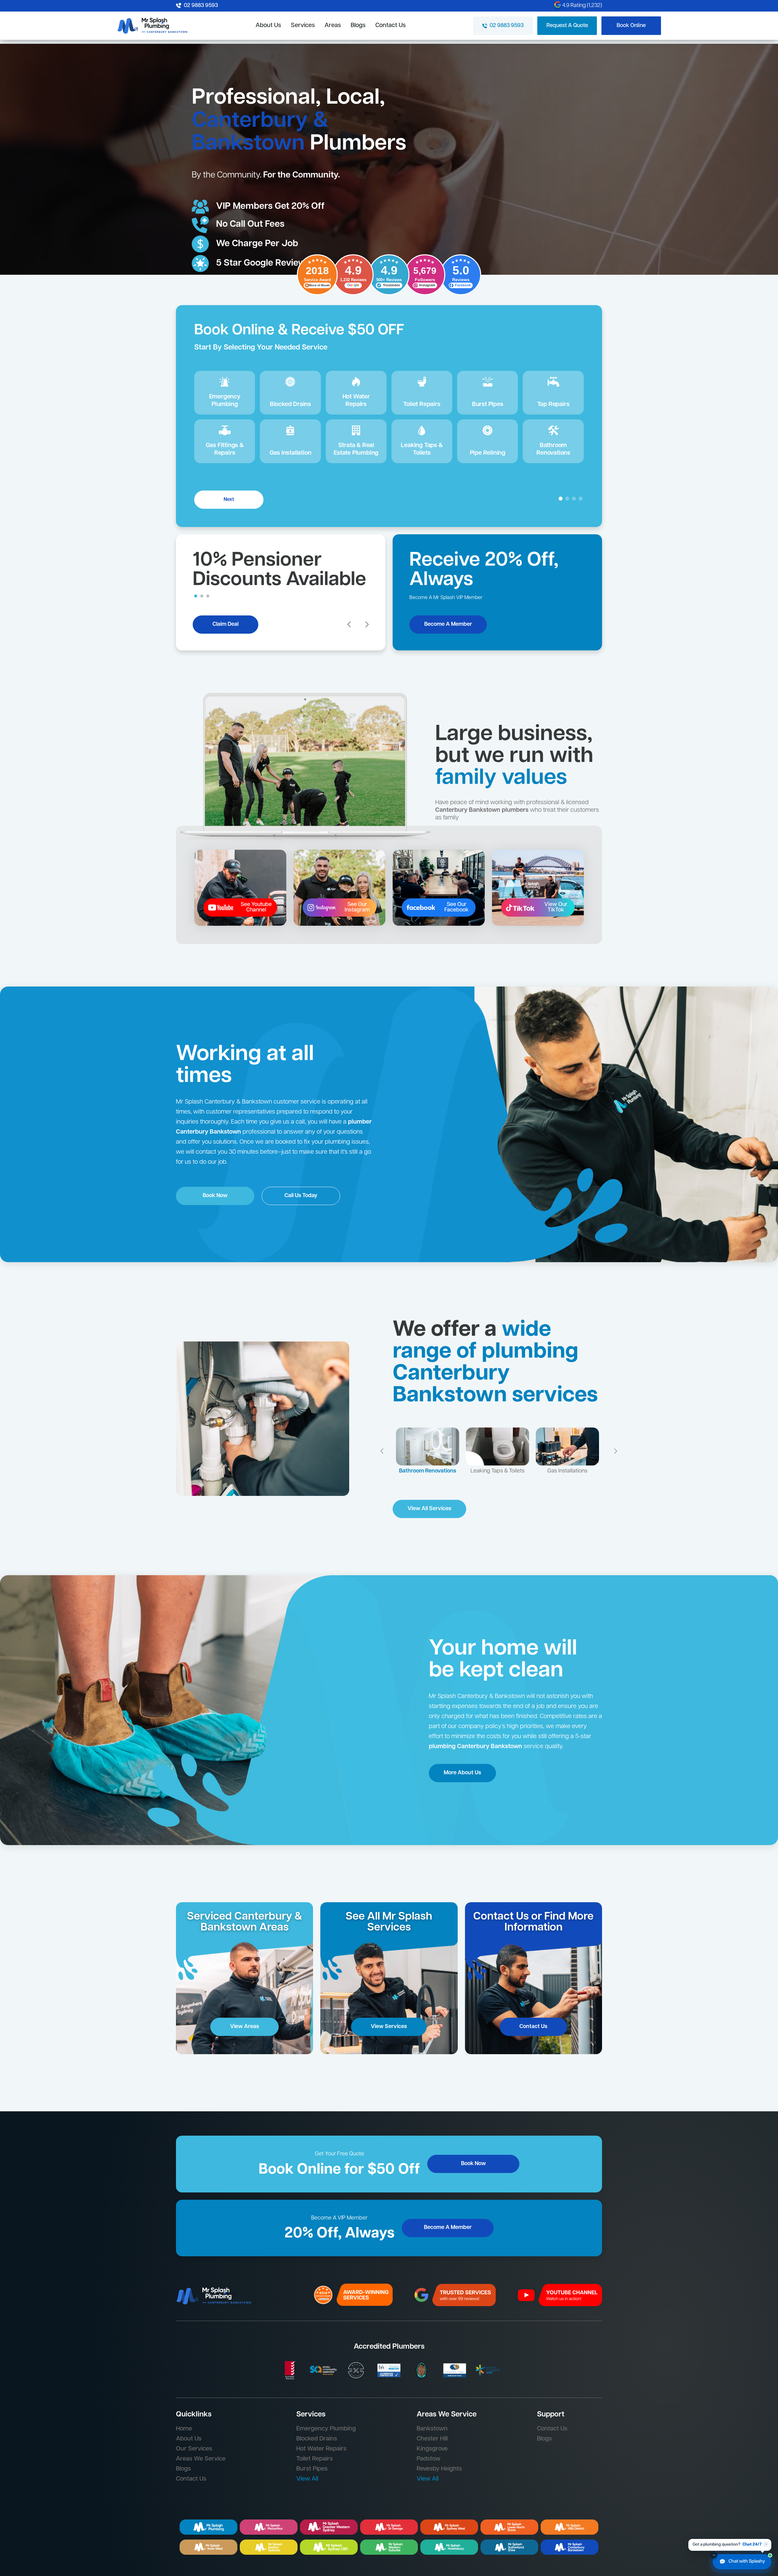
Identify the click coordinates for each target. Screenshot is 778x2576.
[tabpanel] (389, 400)
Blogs (358, 26)
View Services (389, 2027)
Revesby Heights (439, 2469)
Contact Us (391, 26)
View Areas (244, 2027)
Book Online (631, 26)
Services (303, 26)
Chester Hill (432, 2439)
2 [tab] (202, 596)
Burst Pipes (312, 2469)
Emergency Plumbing (326, 2429)
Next (229, 500)
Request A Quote (567, 26)
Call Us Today (301, 1196)
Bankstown (432, 2429)
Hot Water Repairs (321, 2449)
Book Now (215, 1196)
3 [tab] (208, 596)
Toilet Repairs (315, 2459)
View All (307, 2479)
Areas (333, 26)
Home (184, 2429)
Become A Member (448, 625)
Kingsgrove (432, 2449)
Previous (380, 1455)
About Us (268, 26)
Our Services (194, 2449)
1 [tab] (196, 596)
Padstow (429, 2459)
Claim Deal (225, 625)
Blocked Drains (317, 2439)
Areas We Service (201, 2459)
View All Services (429, 1509)
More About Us (462, 1773)
